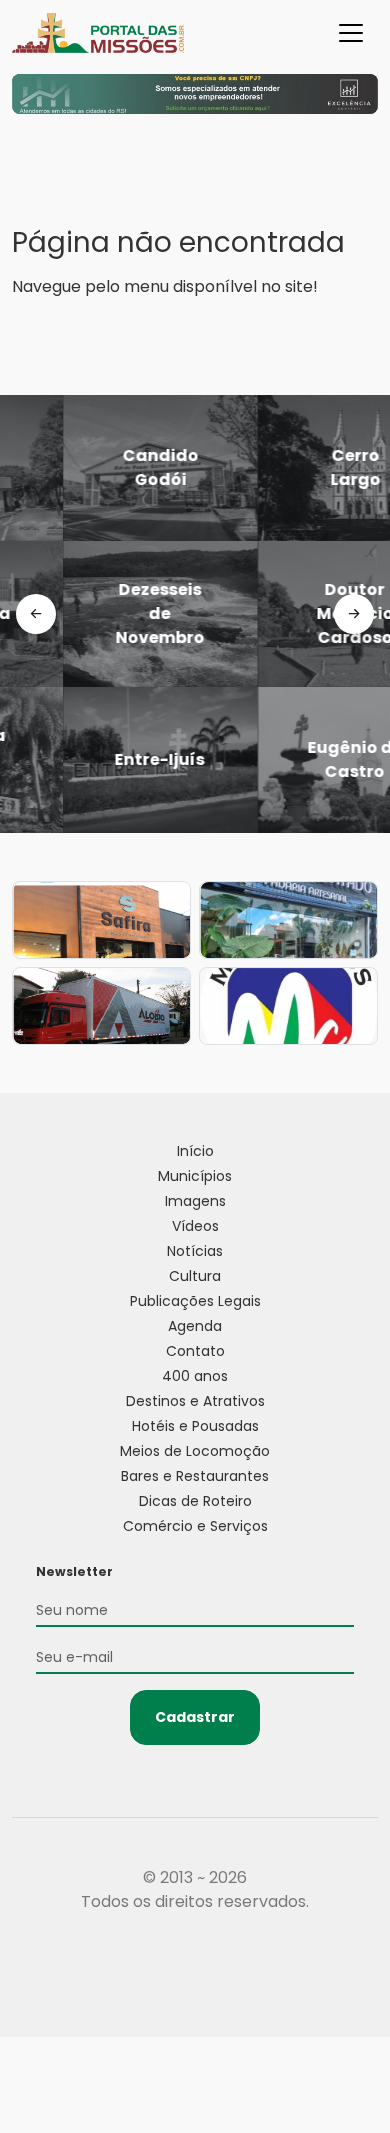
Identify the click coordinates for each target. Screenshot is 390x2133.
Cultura (195, 1276)
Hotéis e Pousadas (195, 1426)
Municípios (195, 1176)
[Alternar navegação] (351, 33)
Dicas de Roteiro (195, 1501)
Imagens (195, 1201)
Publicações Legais (195, 1301)
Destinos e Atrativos (195, 1401)
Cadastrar (195, 1717)
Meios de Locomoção (195, 1451)
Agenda (195, 1326)
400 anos (195, 1376)
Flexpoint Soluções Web (195, 1975)
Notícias (195, 1251)
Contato (195, 1351)
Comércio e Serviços (195, 1526)
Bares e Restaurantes (195, 1476)
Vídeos (195, 1226)
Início (195, 1151)
